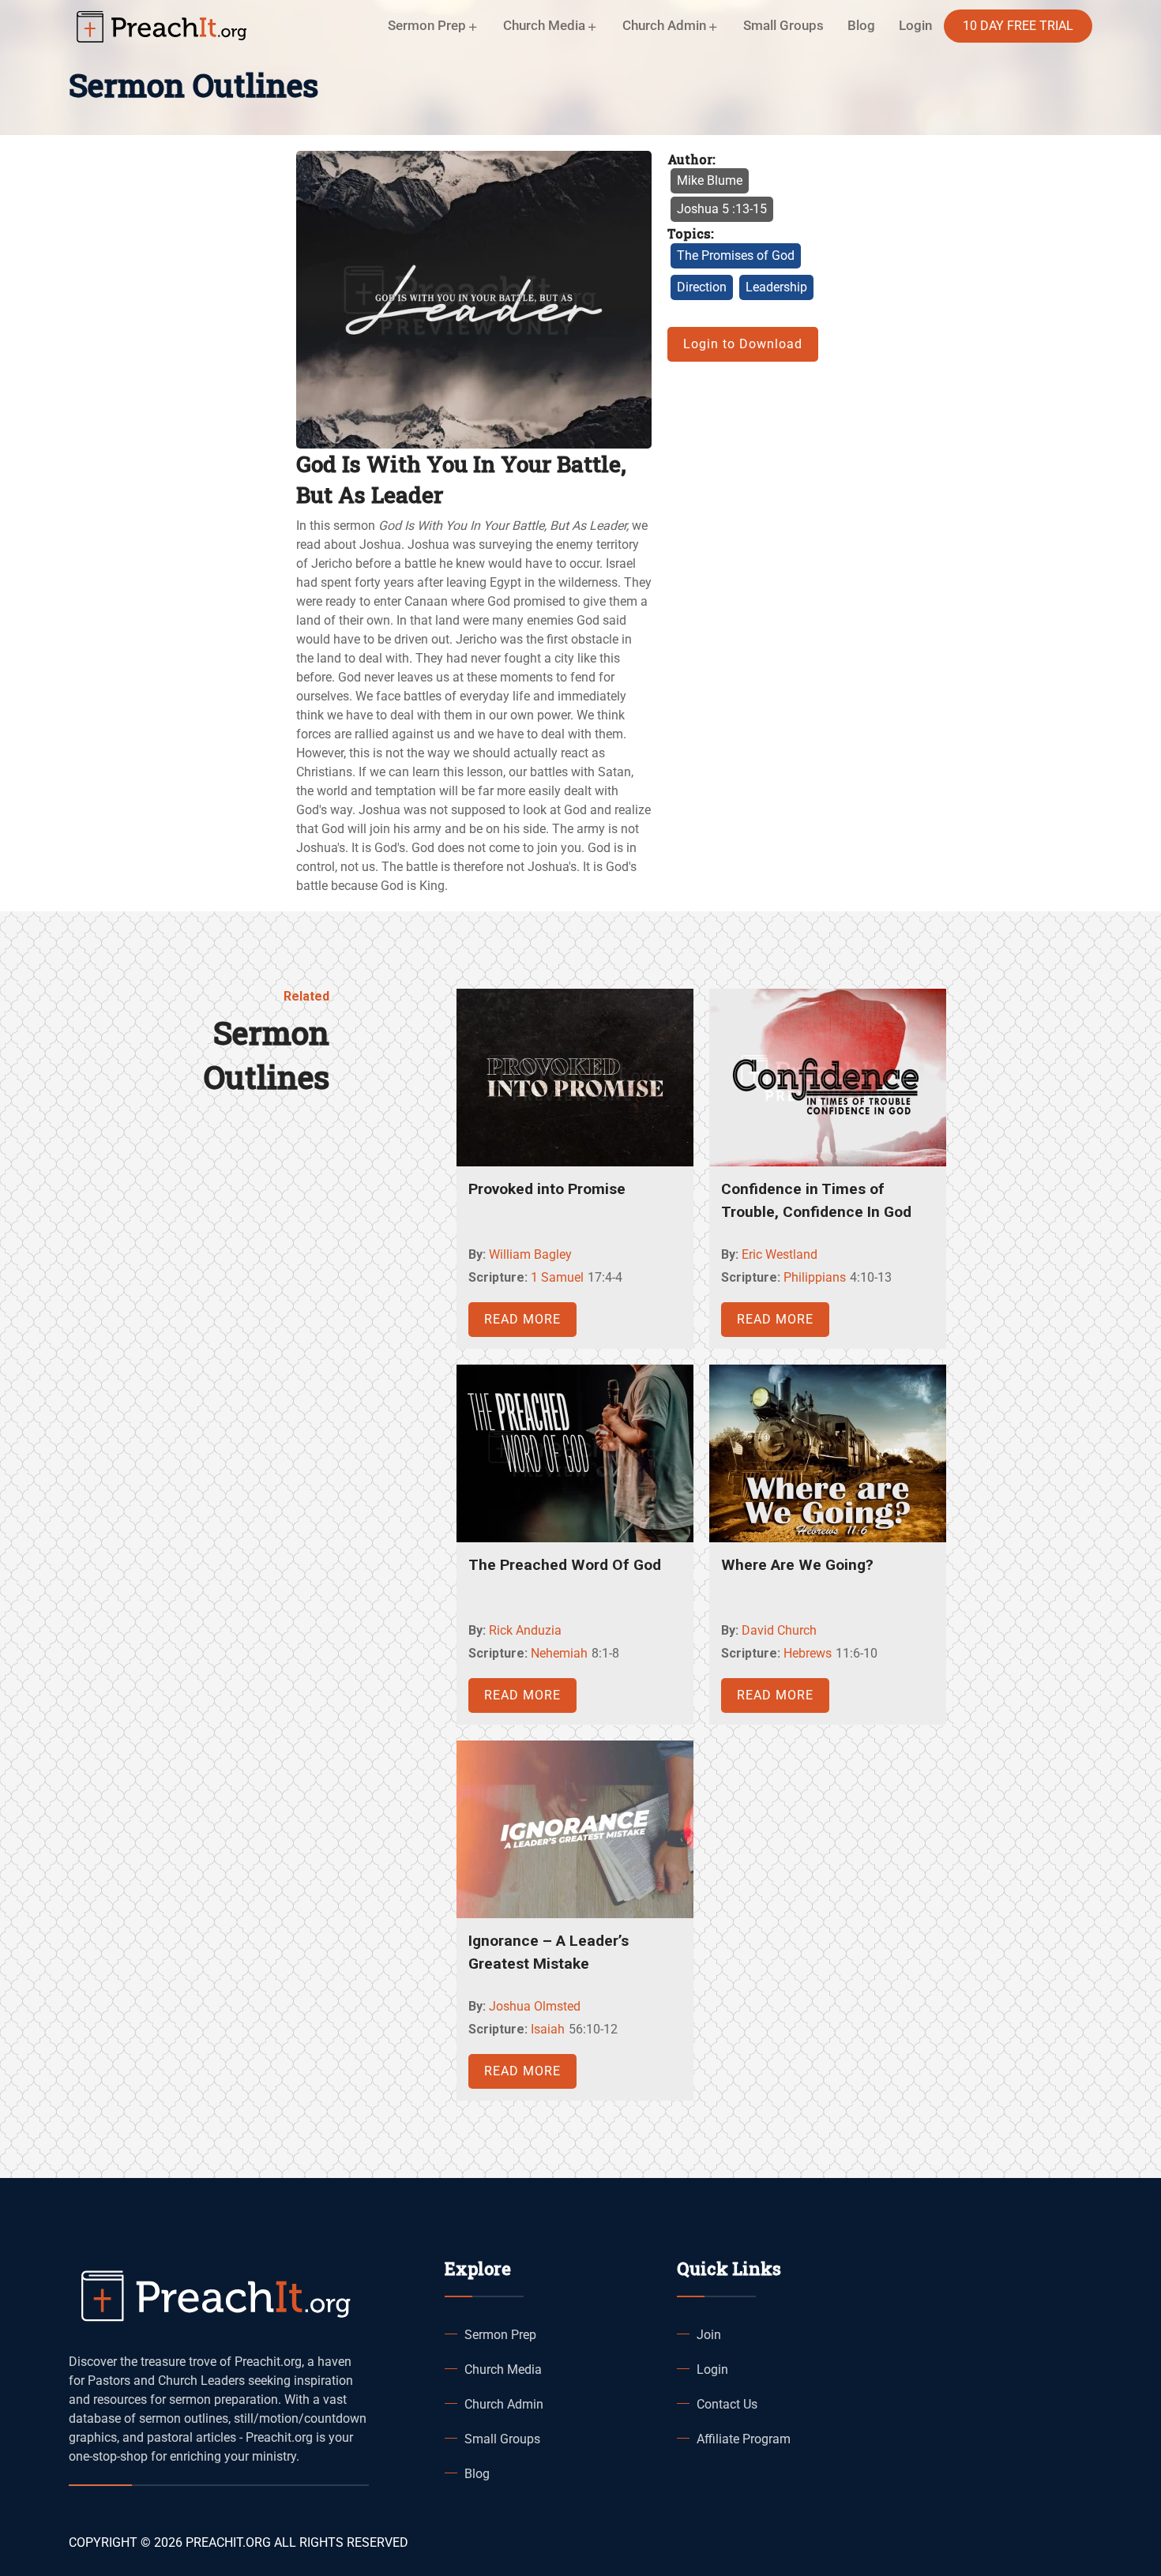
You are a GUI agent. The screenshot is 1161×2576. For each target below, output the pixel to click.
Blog (861, 25)
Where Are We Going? (797, 1565)
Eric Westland (780, 1254)
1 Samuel (557, 1277)
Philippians (815, 1277)
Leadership (776, 287)
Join (709, 2335)
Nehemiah (559, 1653)
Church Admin (504, 2404)
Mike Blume (710, 180)
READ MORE (522, 1319)
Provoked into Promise (547, 1189)
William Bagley (530, 1254)
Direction (702, 287)
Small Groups (783, 25)
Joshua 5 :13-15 (722, 209)
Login (712, 2369)
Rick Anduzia (525, 1630)
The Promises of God (736, 255)
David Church (779, 1630)
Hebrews (808, 1653)
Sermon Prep (500, 2335)
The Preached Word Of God (565, 1565)
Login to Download (743, 344)
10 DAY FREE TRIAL (1018, 26)
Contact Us (727, 2404)
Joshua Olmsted (535, 2006)
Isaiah (548, 2029)
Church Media (503, 2369)
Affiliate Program (744, 2439)
